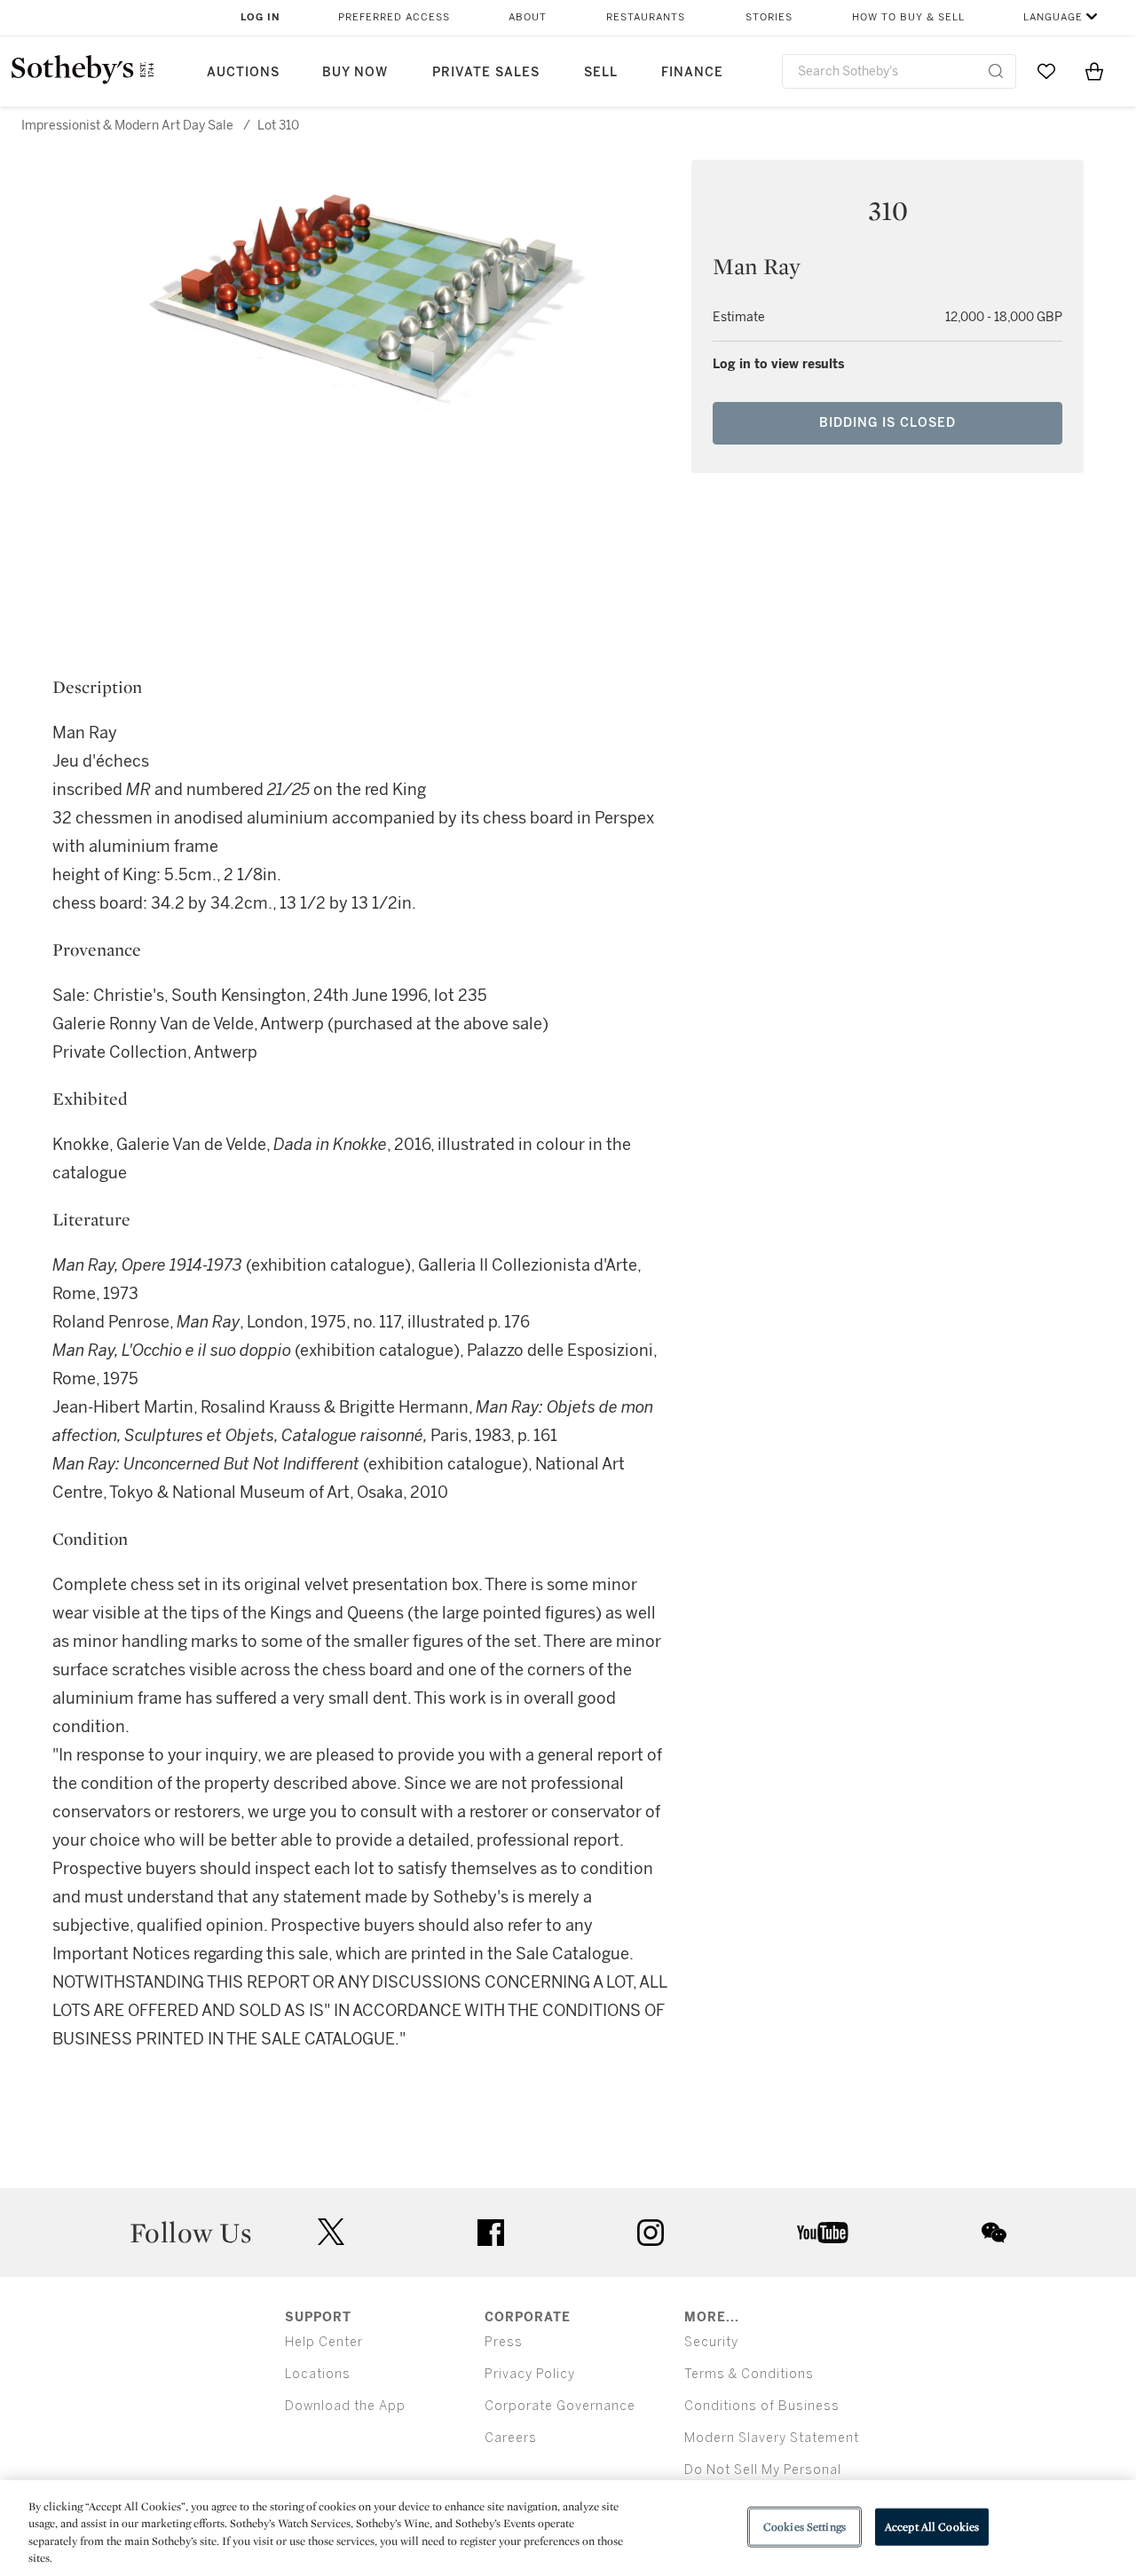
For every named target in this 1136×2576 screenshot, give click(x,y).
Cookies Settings (805, 2527)
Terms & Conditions (749, 2374)
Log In (260, 17)
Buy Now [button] (355, 72)
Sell (601, 72)
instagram (651, 2233)
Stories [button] (769, 17)
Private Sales (486, 72)
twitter (331, 2232)
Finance (692, 72)
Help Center (324, 2342)
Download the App (345, 2406)
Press (504, 2342)
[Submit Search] (996, 71)
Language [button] (1053, 17)
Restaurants (646, 17)
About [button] (528, 17)
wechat (994, 2233)
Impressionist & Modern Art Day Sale (127, 126)
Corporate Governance (560, 2406)
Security (711, 2342)
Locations (318, 2374)
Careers (511, 2438)
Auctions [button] (243, 72)
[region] (568, 2528)
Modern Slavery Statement (772, 2438)
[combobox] (899, 71)
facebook (491, 2233)
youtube (823, 2233)
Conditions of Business (762, 2406)
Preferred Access (394, 17)
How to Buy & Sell (908, 17)
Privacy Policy (530, 2374)
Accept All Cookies (932, 2527)
